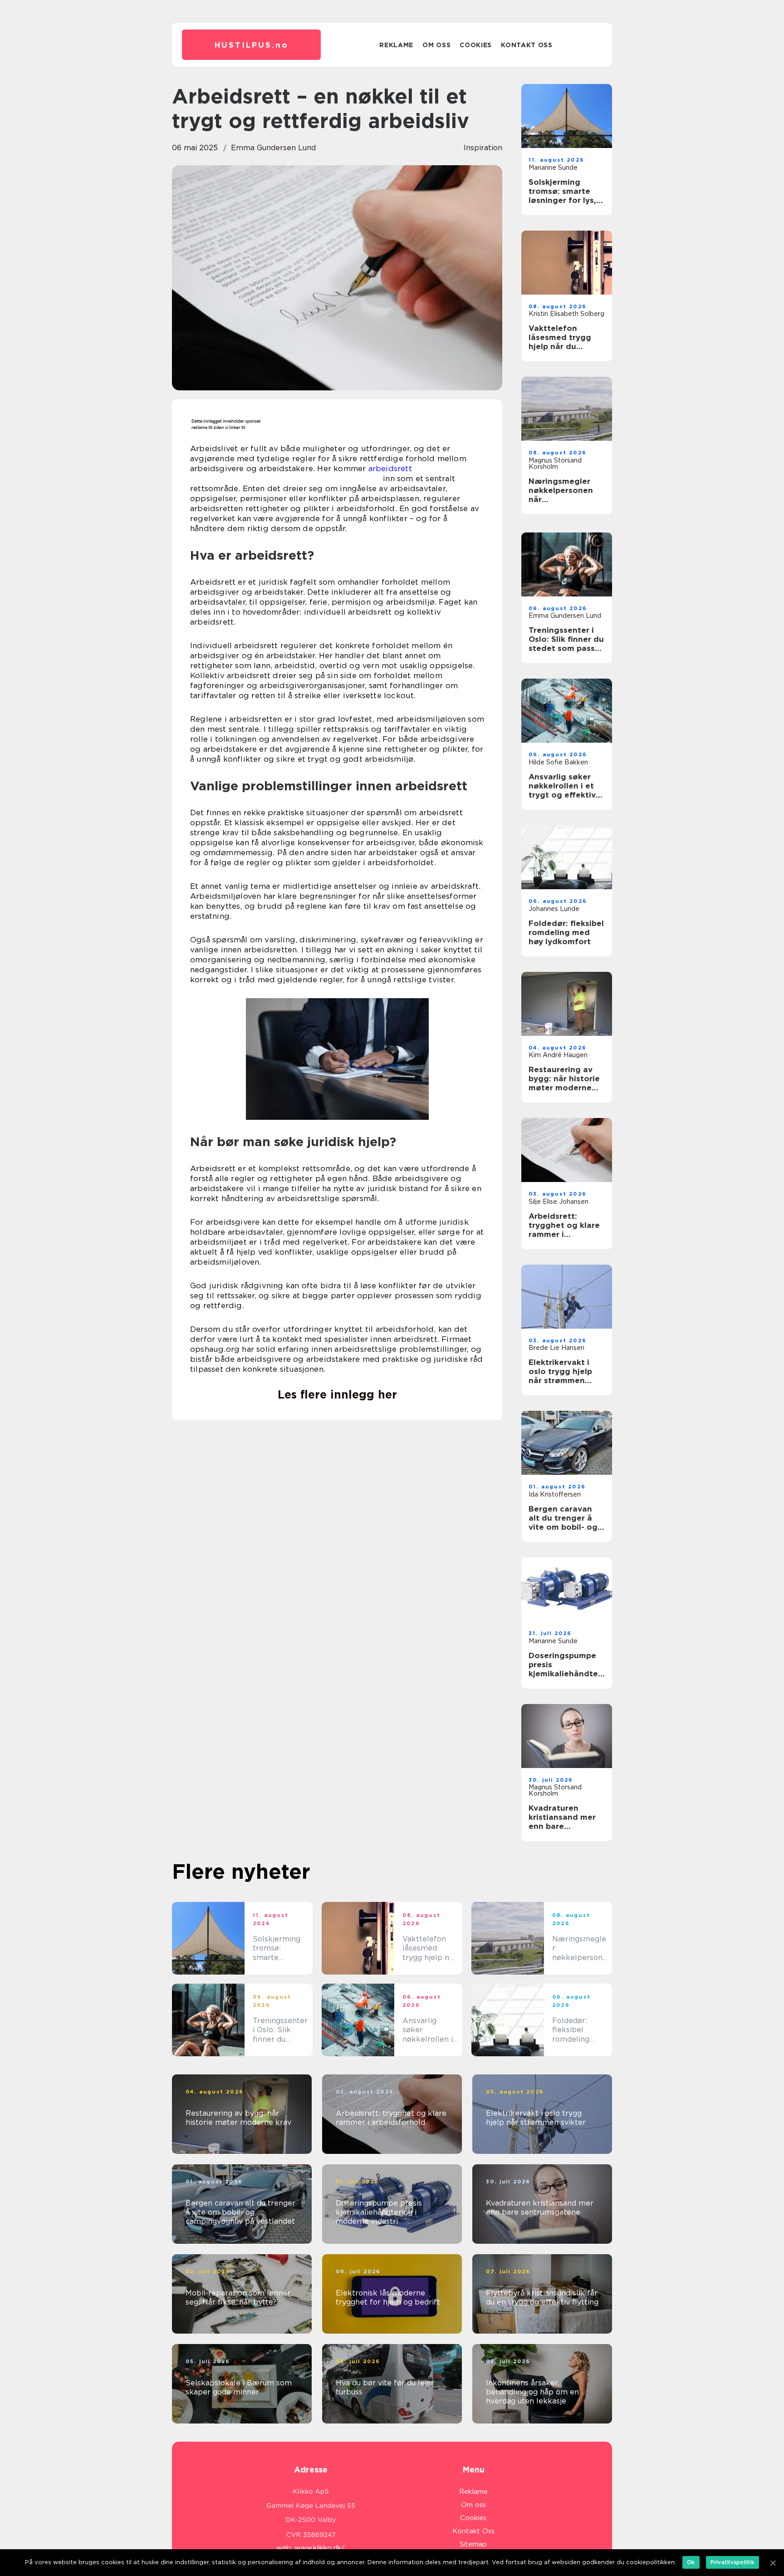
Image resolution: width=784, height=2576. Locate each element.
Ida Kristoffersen (555, 1494)
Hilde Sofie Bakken (558, 762)
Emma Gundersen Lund (273, 148)
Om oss (436, 45)
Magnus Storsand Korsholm (555, 463)
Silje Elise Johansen (559, 1202)
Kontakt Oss (527, 45)
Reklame (396, 45)
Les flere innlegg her (337, 1394)
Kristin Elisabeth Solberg (566, 314)
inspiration (483, 148)
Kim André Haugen (558, 1055)
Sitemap (473, 2544)
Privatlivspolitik (733, 2562)
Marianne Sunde (553, 167)
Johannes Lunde (554, 909)
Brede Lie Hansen (556, 1348)
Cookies (476, 45)
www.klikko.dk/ (320, 2548)
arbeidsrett (390, 468)
